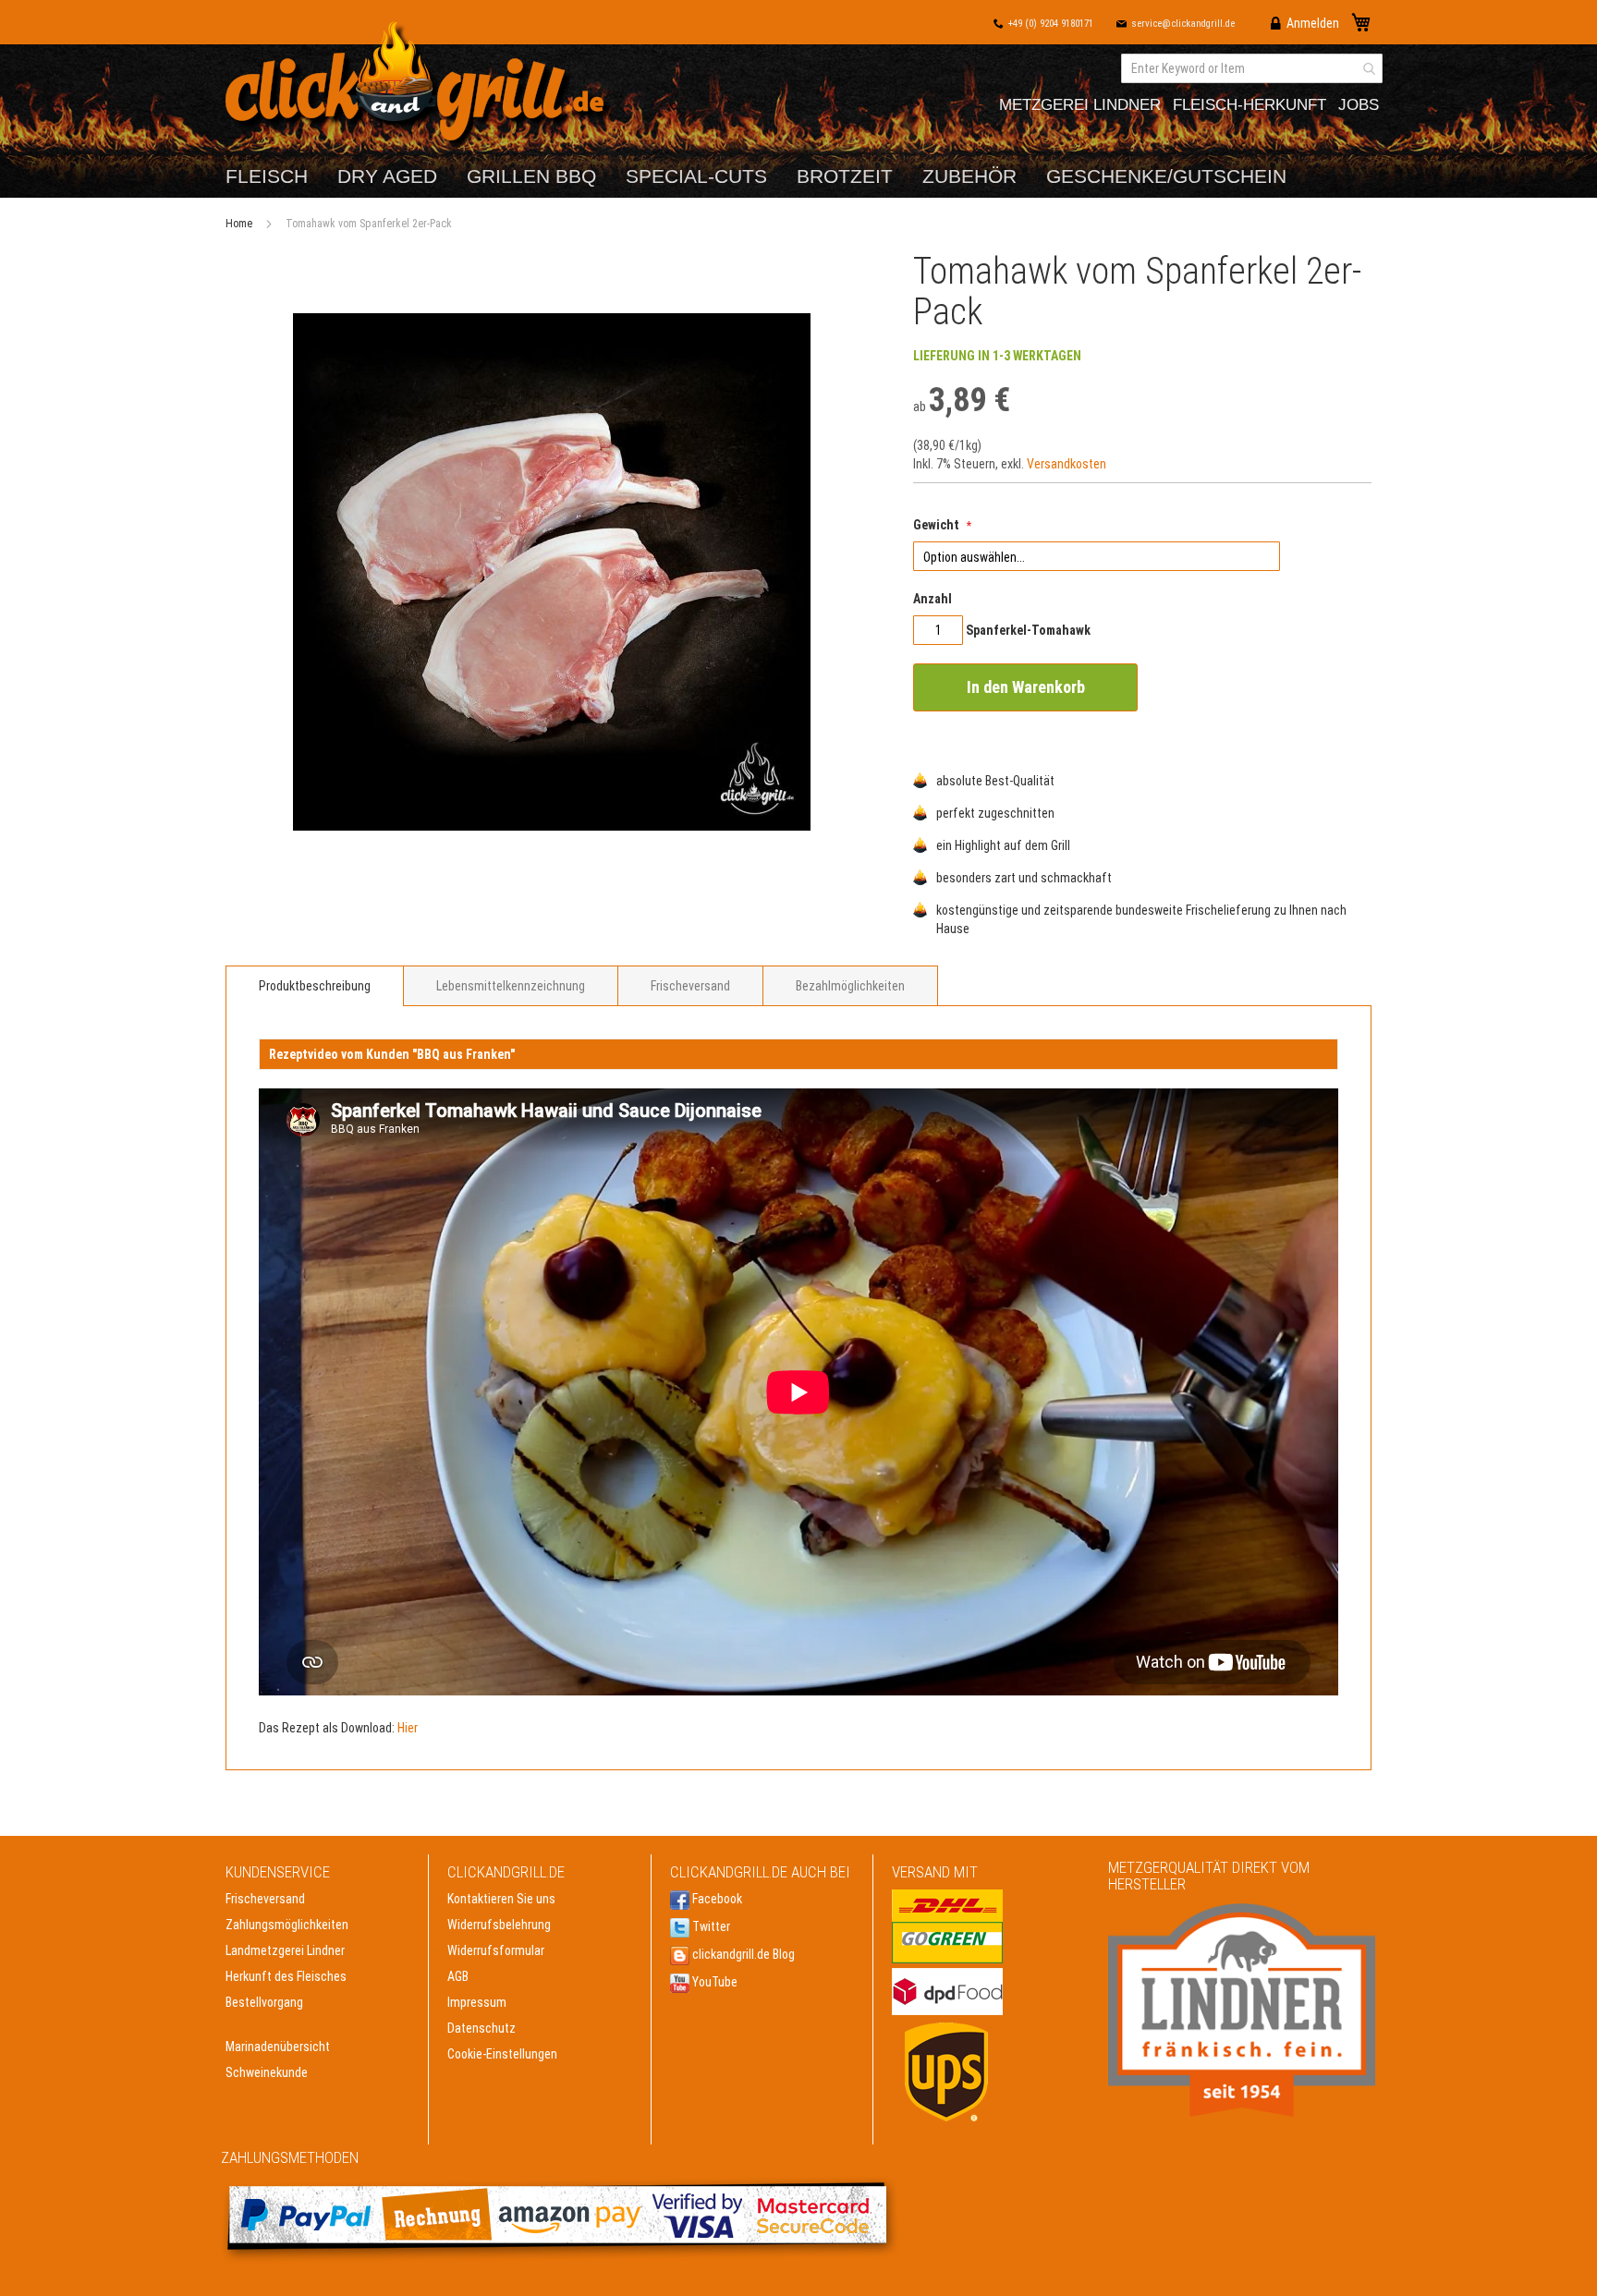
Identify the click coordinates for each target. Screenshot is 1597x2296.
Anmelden (1313, 23)
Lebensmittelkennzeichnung (511, 986)
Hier (408, 1728)
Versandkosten (1067, 464)
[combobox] (1252, 68)
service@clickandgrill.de (1183, 24)
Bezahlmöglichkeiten (850, 986)
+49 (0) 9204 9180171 (1051, 24)
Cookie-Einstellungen (502, 2054)
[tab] (315, 986)
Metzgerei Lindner (1080, 105)
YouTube (713, 1982)
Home (239, 224)
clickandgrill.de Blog (742, 1954)
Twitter (710, 1926)
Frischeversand (690, 986)
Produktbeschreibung (315, 986)
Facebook (716, 1899)
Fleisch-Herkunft (1250, 105)
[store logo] (419, 85)
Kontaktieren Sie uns (501, 1899)
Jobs (1359, 105)
